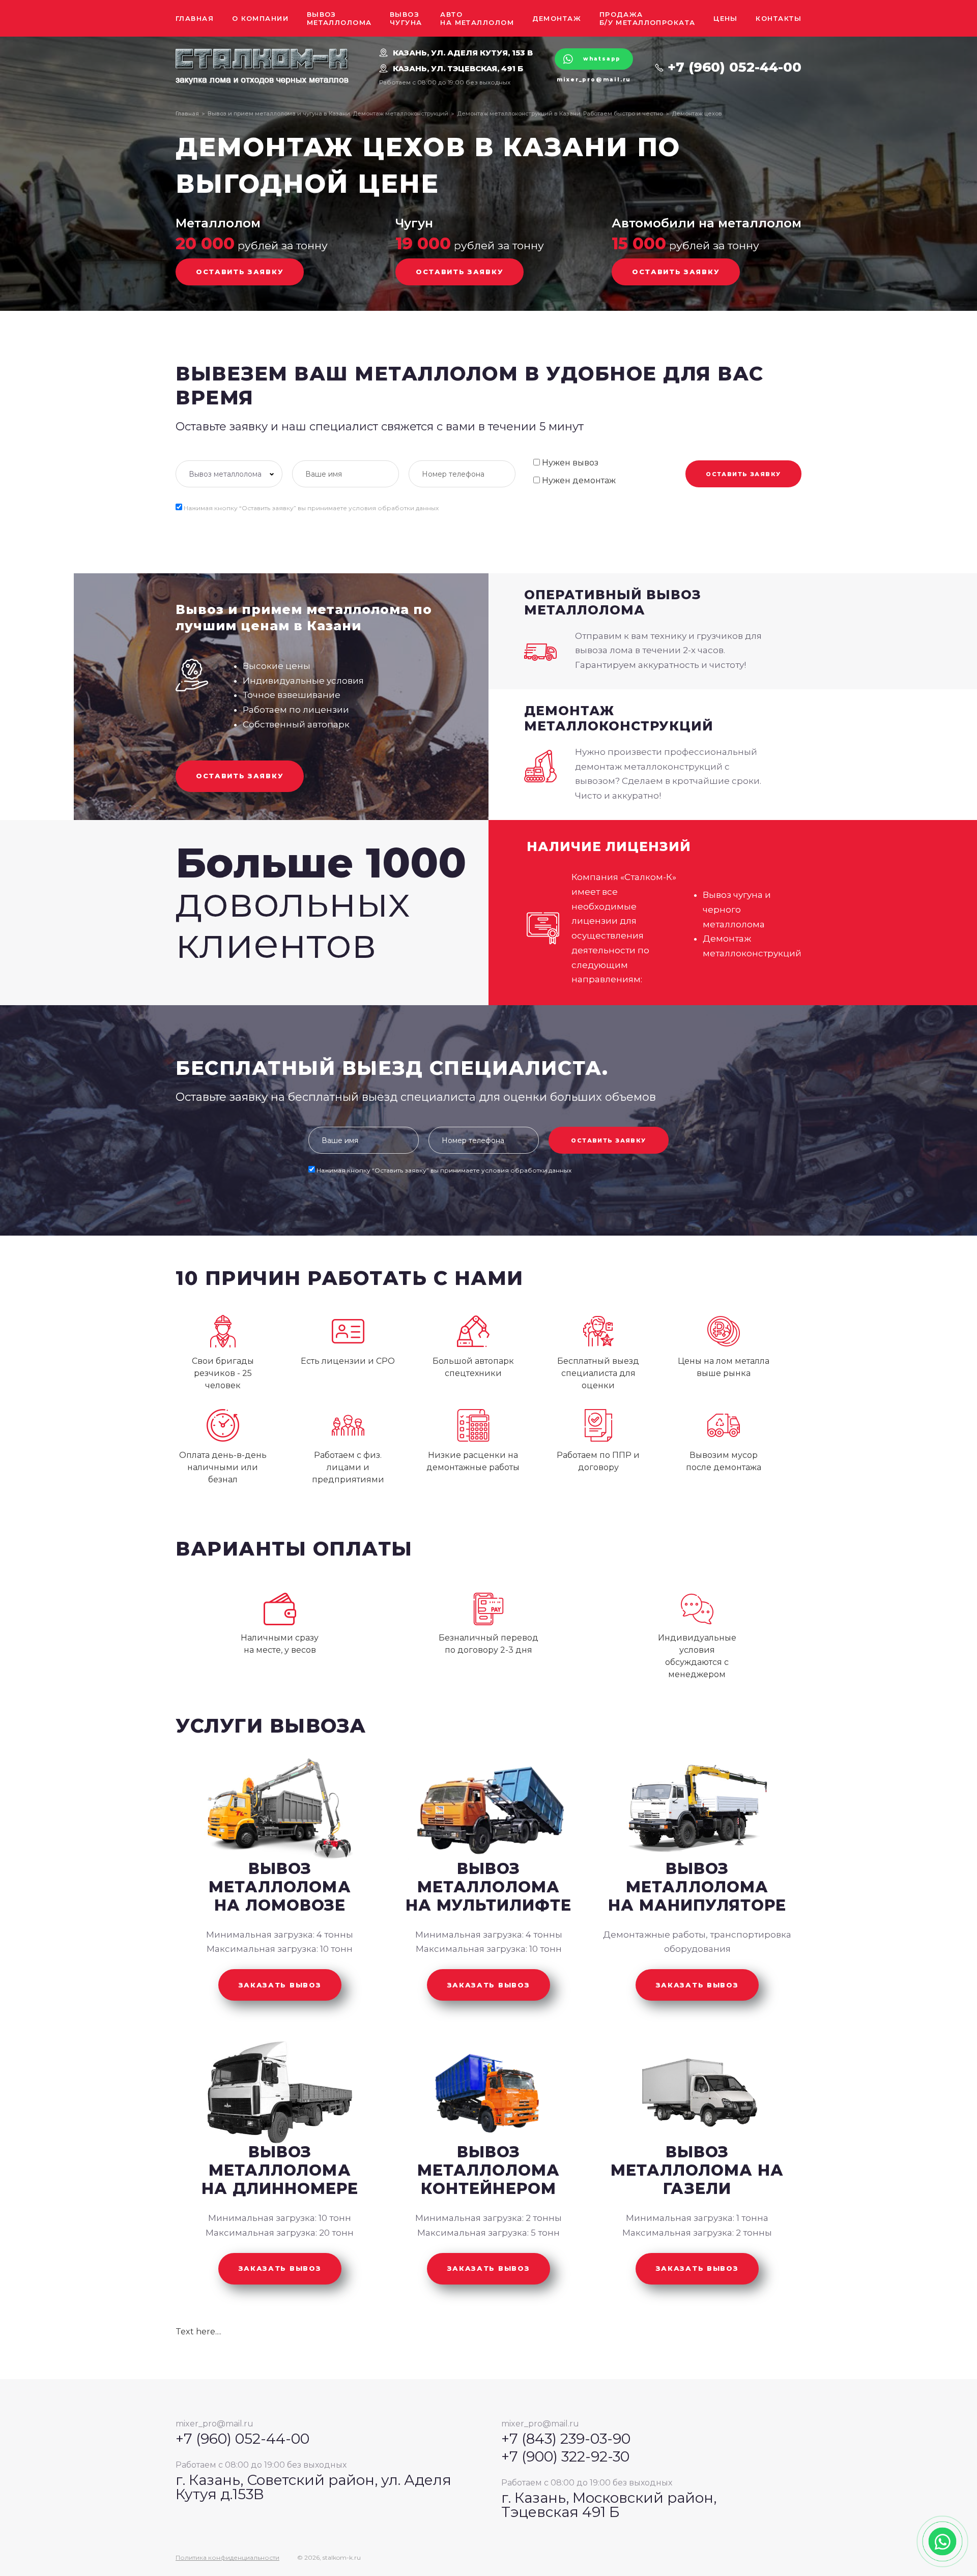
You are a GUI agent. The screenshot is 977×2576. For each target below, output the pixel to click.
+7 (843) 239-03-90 (566, 2439)
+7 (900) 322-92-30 (565, 2456)
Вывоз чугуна (406, 18)
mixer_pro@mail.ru (594, 80)
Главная (195, 18)
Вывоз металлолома (339, 18)
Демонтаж (557, 18)
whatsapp (602, 59)
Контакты (779, 18)
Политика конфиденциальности (227, 2558)
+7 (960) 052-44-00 (735, 67)
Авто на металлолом (477, 18)
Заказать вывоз (280, 1985)
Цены (726, 18)
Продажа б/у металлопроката (648, 18)
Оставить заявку (240, 272)
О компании (260, 18)
